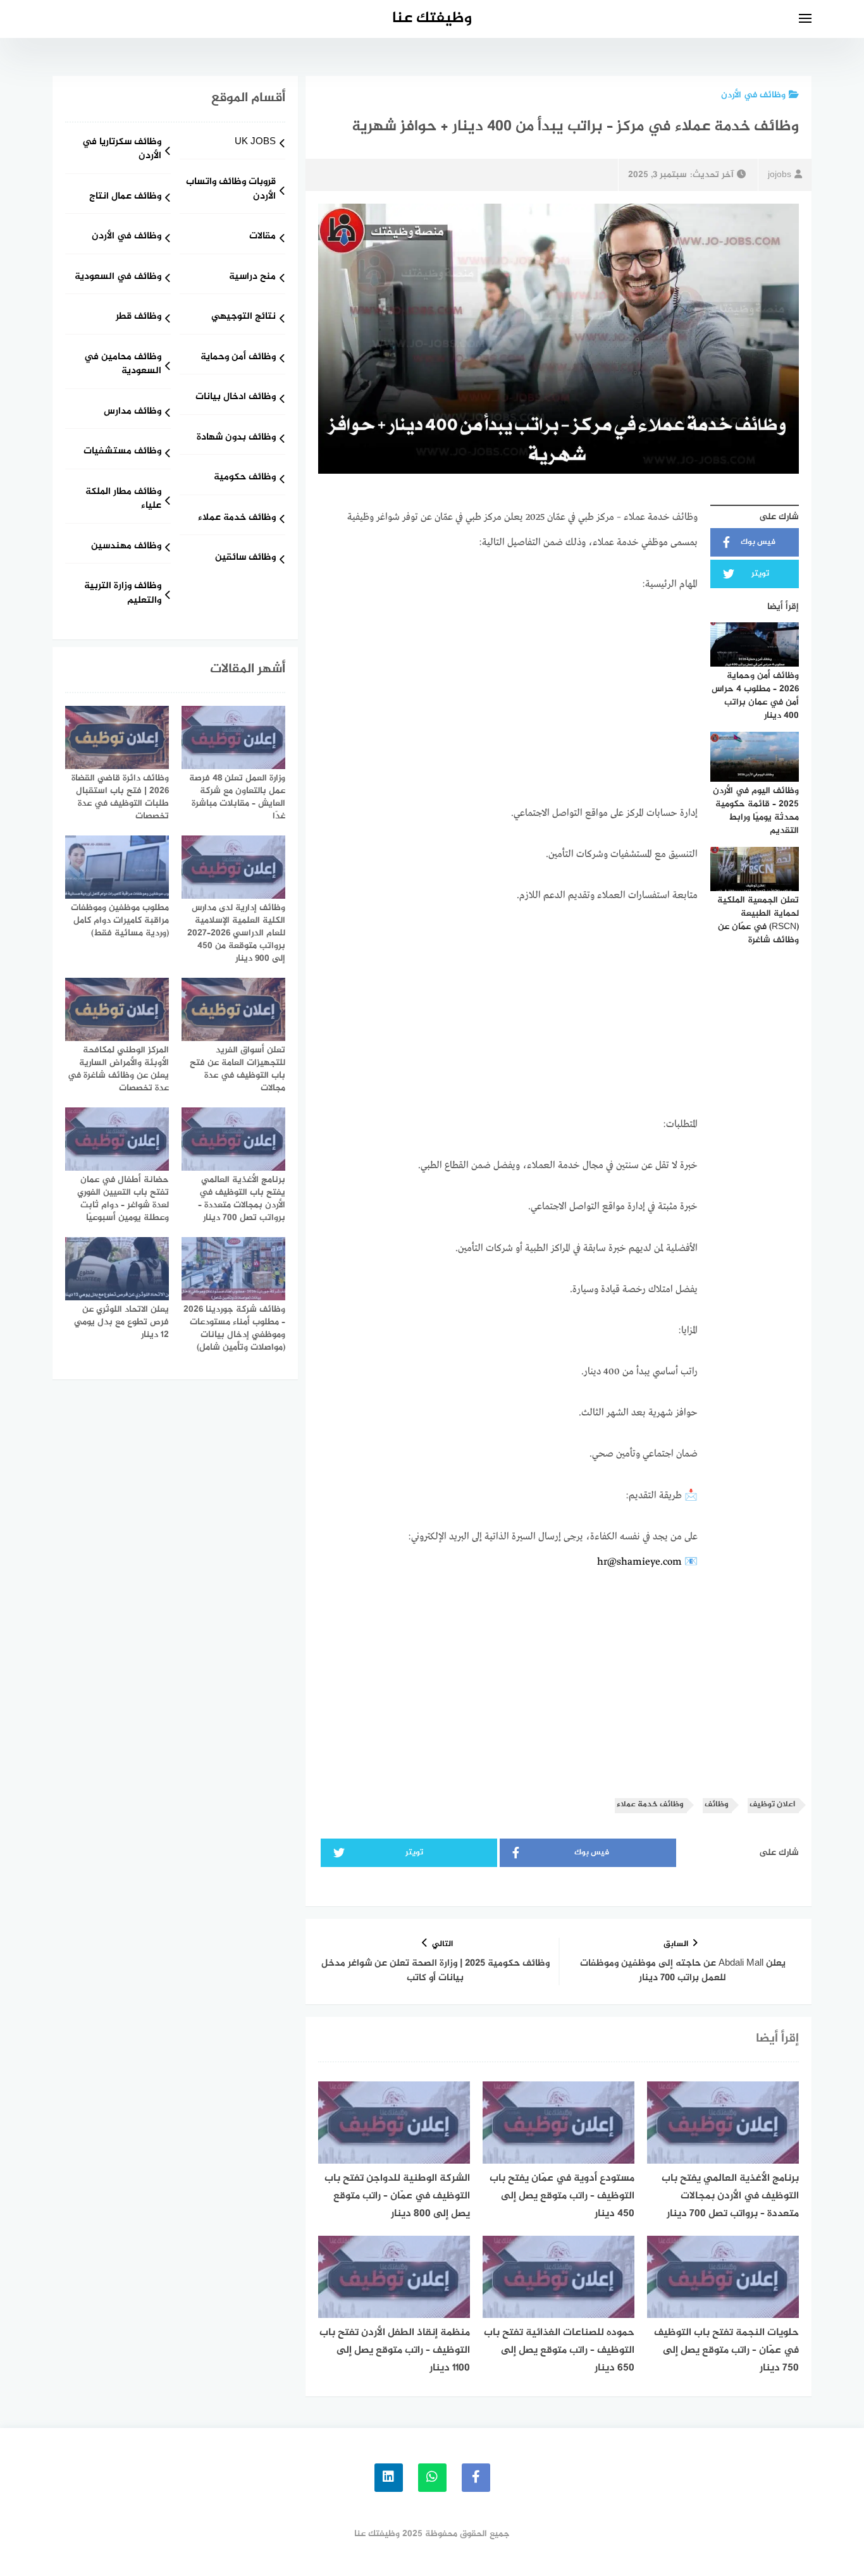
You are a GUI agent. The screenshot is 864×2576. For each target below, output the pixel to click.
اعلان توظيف (772, 1805)
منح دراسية (252, 277)
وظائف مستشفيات (122, 452)
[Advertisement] (508, 701)
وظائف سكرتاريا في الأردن (122, 150)
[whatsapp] (432, 2478)
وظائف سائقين (245, 558)
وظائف (716, 1805)
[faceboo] (476, 2478)
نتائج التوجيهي (244, 317)
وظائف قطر (139, 317)
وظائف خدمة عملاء (650, 1805)
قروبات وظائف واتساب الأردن (231, 190)
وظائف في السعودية (118, 277)
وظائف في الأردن (753, 95)
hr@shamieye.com (639, 1562)
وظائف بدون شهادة (236, 438)
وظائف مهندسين (126, 547)
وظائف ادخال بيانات (236, 397)
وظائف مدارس (133, 412)
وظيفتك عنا (432, 19)
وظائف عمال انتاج (125, 197)
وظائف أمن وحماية (238, 358)
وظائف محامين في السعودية (123, 365)
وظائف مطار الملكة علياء (123, 500)
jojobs (780, 175)
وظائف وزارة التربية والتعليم (123, 594)
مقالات (262, 237)
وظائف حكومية (245, 478)
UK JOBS (255, 143)
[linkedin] (389, 2478)
